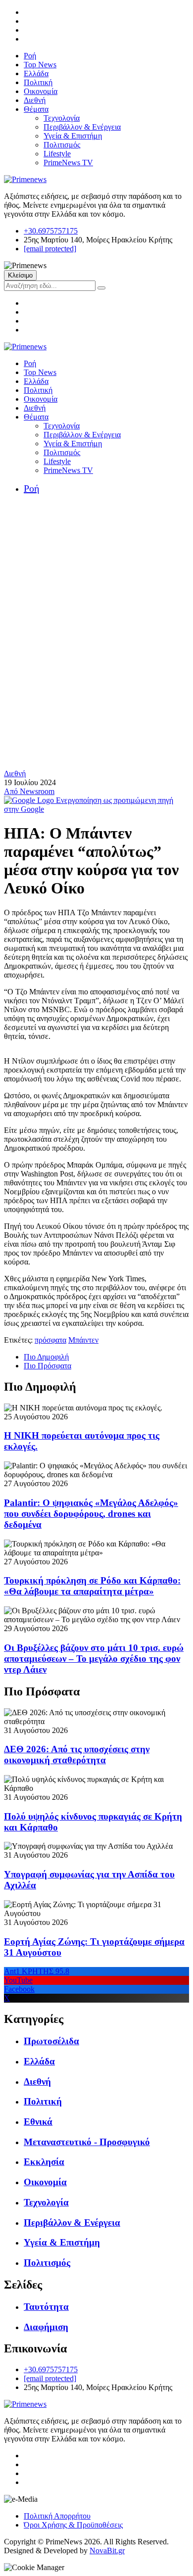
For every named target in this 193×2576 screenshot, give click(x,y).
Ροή (30, 56)
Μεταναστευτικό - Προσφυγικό (87, 2142)
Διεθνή (35, 100)
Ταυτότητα (46, 2307)
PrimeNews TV (68, 163)
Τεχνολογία (62, 118)
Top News (40, 65)
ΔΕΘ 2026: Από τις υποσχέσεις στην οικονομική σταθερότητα (77, 1755)
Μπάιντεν (83, 1340)
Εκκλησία (44, 2162)
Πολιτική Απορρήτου (57, 2516)
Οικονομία (41, 91)
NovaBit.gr (107, 2551)
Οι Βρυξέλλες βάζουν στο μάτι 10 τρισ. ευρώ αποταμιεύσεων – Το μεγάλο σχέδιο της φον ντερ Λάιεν (94, 1659)
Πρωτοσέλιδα (51, 2041)
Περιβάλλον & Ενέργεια (82, 127)
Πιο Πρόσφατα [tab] (48, 1366)
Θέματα (36, 109)
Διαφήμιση (46, 2327)
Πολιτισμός (62, 145)
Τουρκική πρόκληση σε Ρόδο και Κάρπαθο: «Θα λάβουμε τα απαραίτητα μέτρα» (92, 1586)
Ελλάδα (36, 73)
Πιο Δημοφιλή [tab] (46, 1357)
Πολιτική (38, 82)
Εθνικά (38, 2122)
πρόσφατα (50, 1340)
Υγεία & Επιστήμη (73, 136)
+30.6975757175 (51, 231)
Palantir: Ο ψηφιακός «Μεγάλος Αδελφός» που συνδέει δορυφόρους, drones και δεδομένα (91, 1514)
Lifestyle (57, 154)
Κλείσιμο (20, 275)
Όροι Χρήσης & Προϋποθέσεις (73, 2525)
